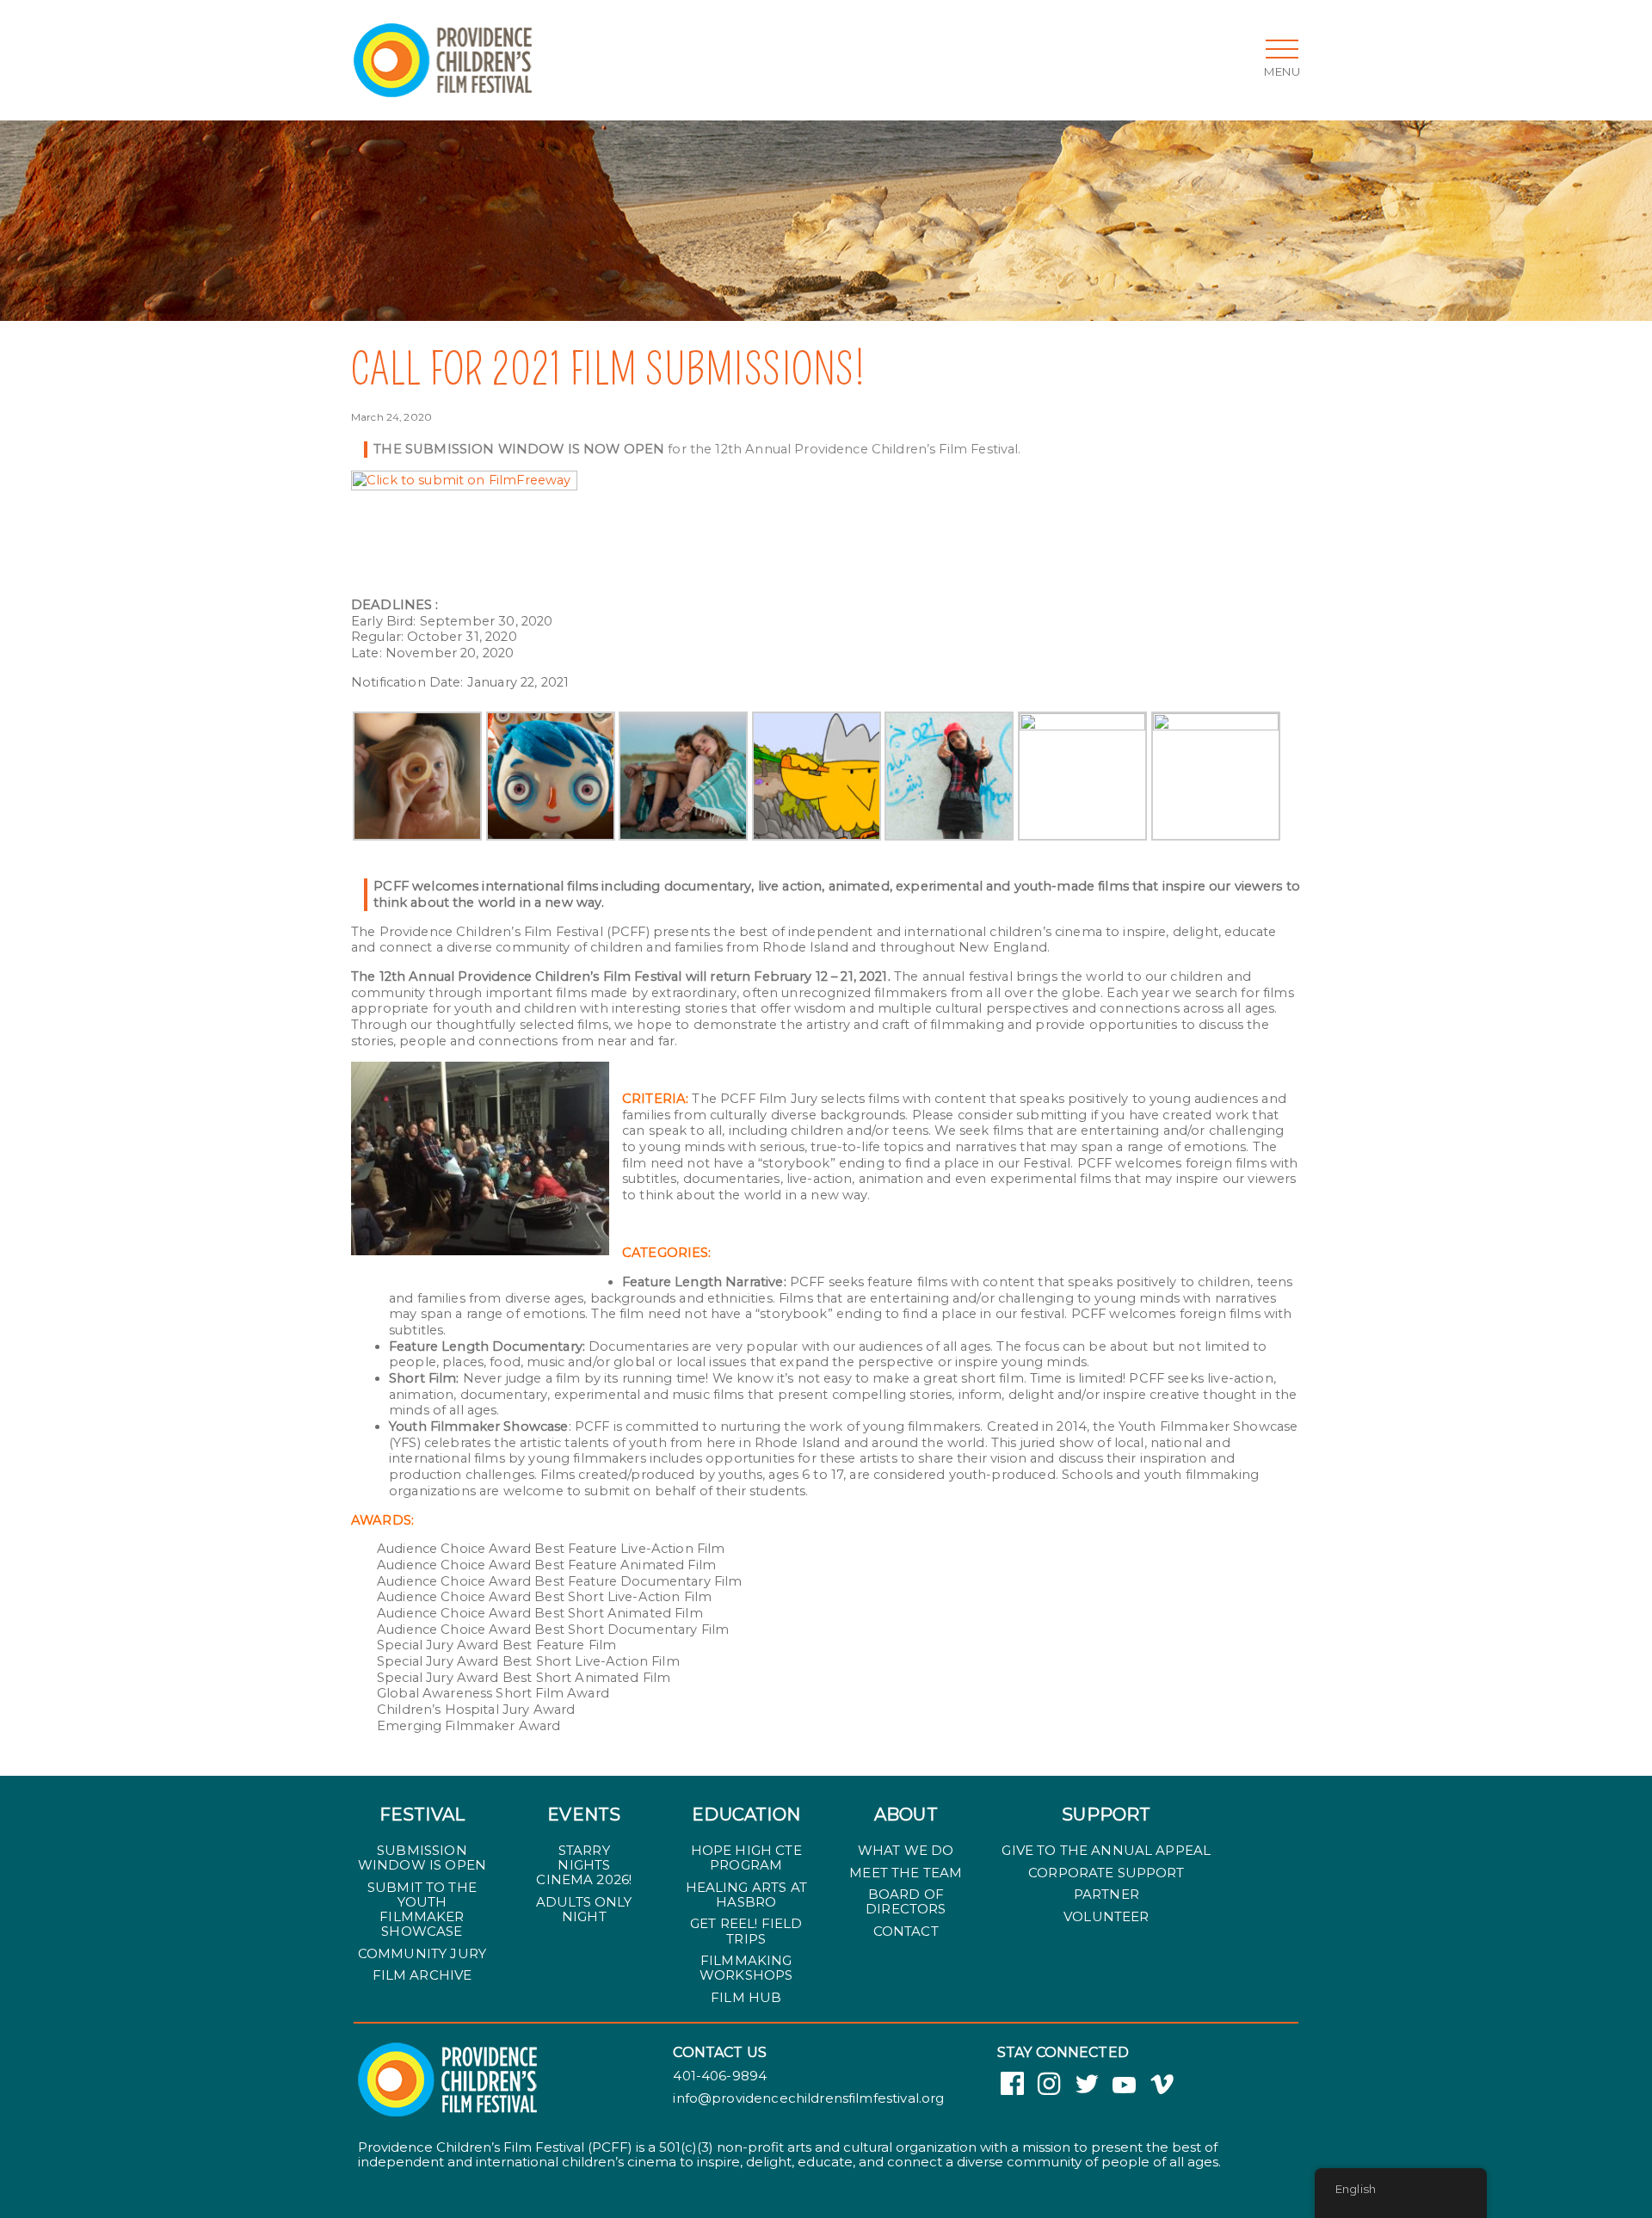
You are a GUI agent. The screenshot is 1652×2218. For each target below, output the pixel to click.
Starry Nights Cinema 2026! (584, 1865)
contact (906, 1931)
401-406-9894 (720, 2076)
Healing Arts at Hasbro (746, 1895)
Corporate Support (1106, 1873)
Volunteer (1106, 1916)
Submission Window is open (422, 1858)
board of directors (906, 1901)
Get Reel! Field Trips (746, 1931)
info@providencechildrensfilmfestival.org (808, 2098)
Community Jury (422, 1953)
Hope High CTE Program (746, 1858)
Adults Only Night (584, 1909)
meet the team (906, 1873)
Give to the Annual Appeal (1106, 1850)
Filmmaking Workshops (746, 1968)
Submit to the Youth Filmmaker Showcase (422, 1909)
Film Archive (422, 1975)
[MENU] (1282, 49)
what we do (906, 1850)
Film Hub (746, 1997)
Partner (1106, 1894)
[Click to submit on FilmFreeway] (464, 478)
